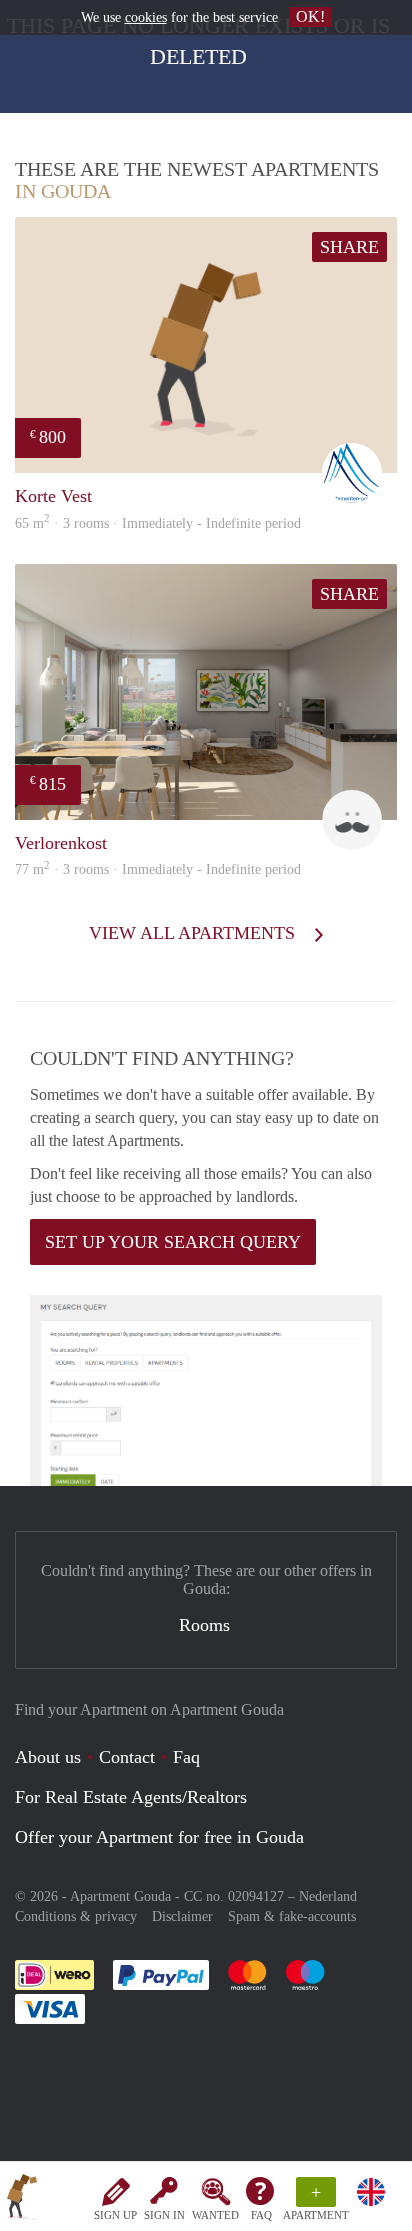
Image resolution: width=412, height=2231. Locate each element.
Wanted (215, 2215)
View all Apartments (194, 933)
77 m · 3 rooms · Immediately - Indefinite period (158, 869)
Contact (127, 1757)
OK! (310, 16)
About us (48, 1757)
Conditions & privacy (76, 1916)
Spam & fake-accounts (292, 1916)
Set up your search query (173, 1242)
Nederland (328, 1896)
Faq (186, 1757)
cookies (146, 17)
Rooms (204, 1625)
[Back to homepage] (22, 2200)
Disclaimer (182, 1916)
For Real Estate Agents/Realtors (131, 1797)
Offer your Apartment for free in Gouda (159, 1837)
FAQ (261, 2215)
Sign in (164, 2215)
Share (349, 247)
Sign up (115, 2215)
